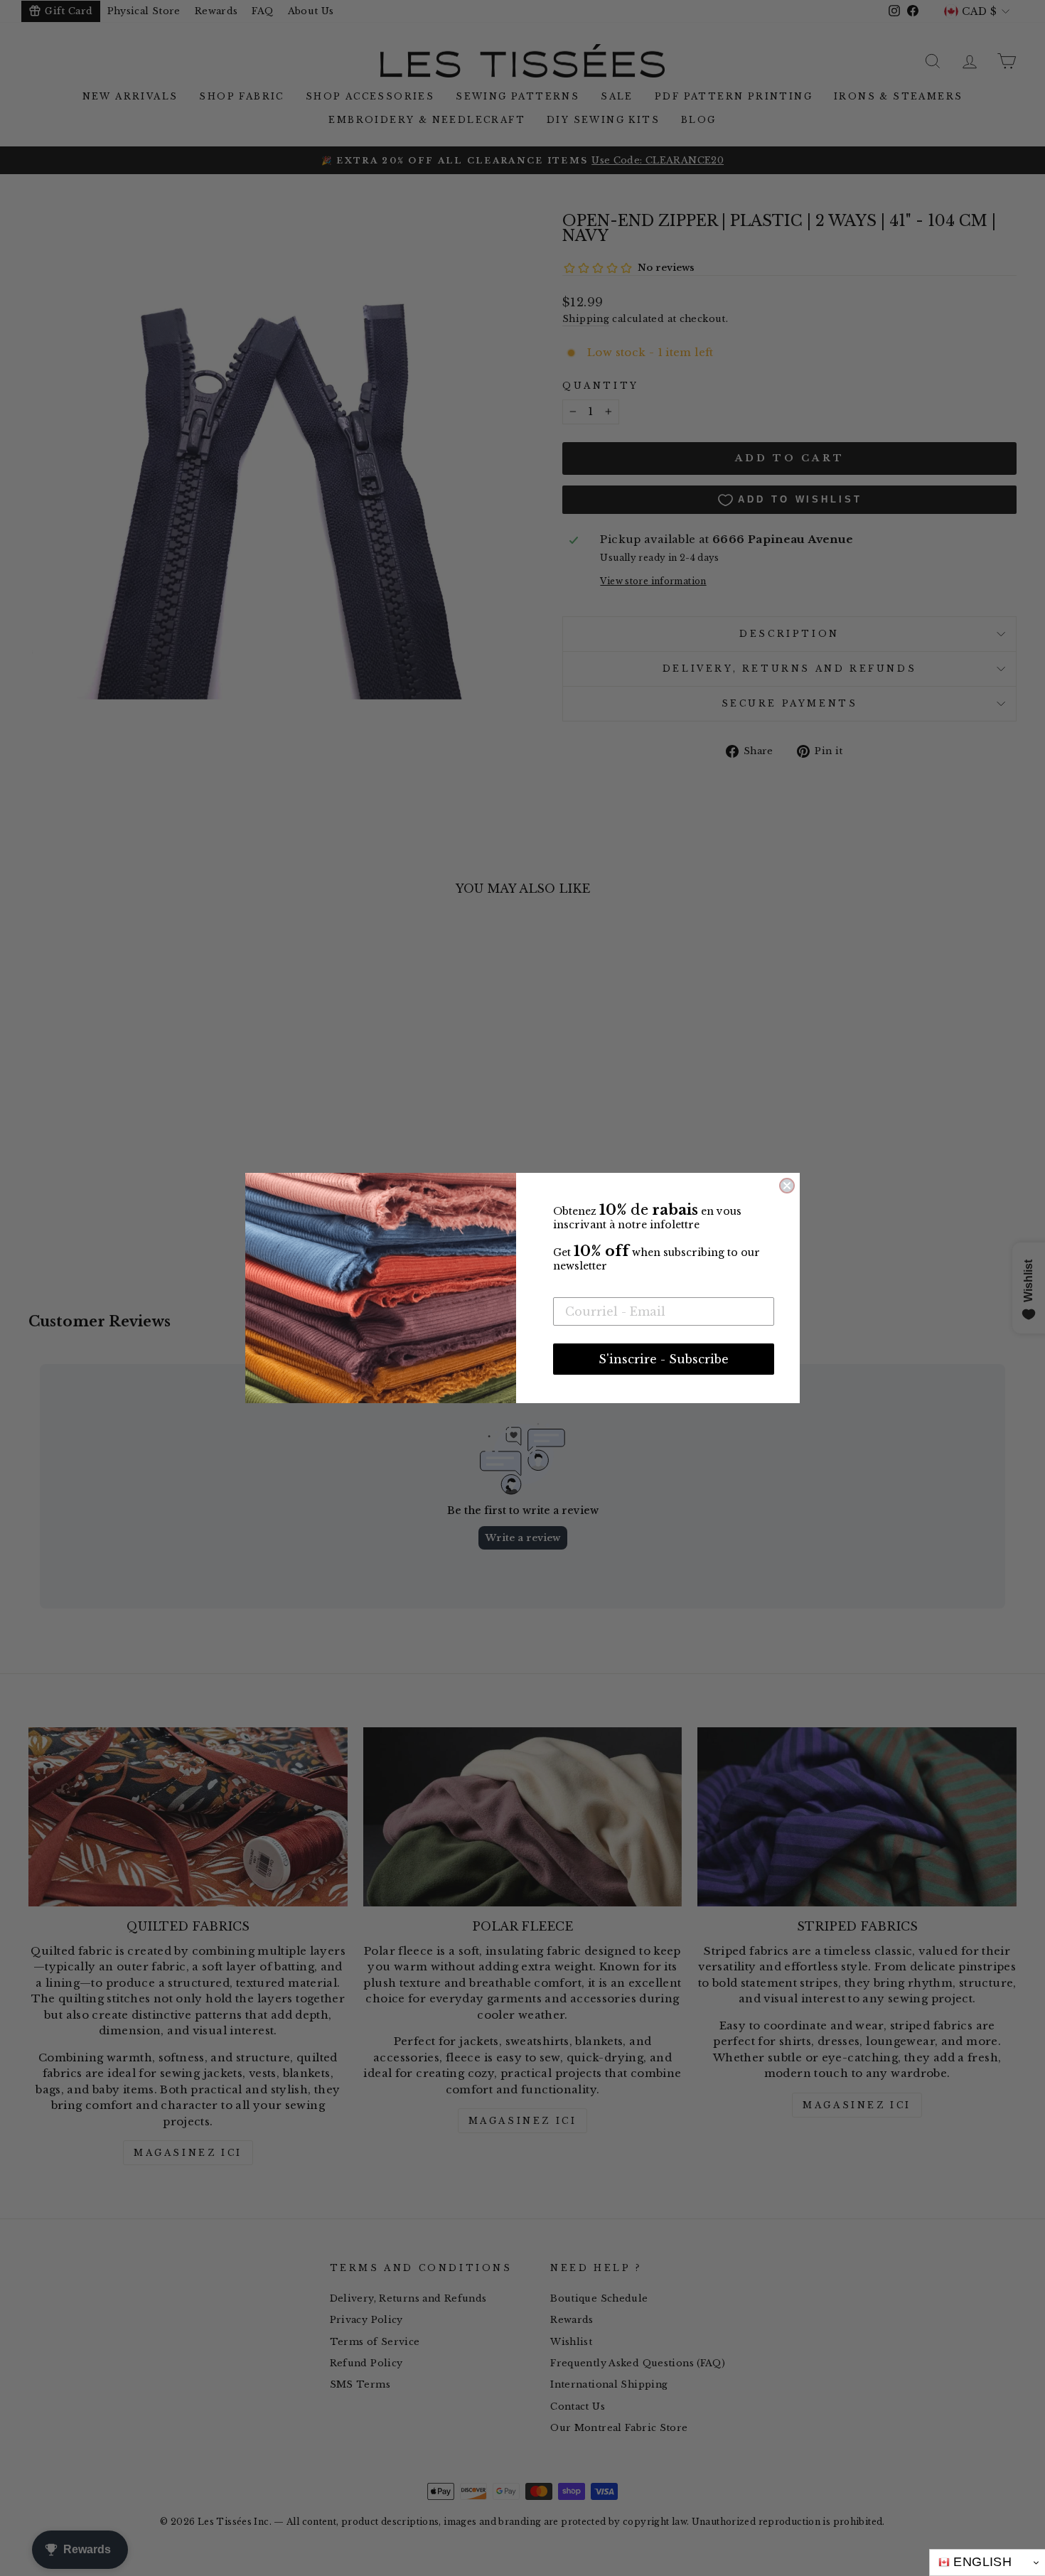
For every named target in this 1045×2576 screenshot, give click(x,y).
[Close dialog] (787, 1186)
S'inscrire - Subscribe (664, 1359)
